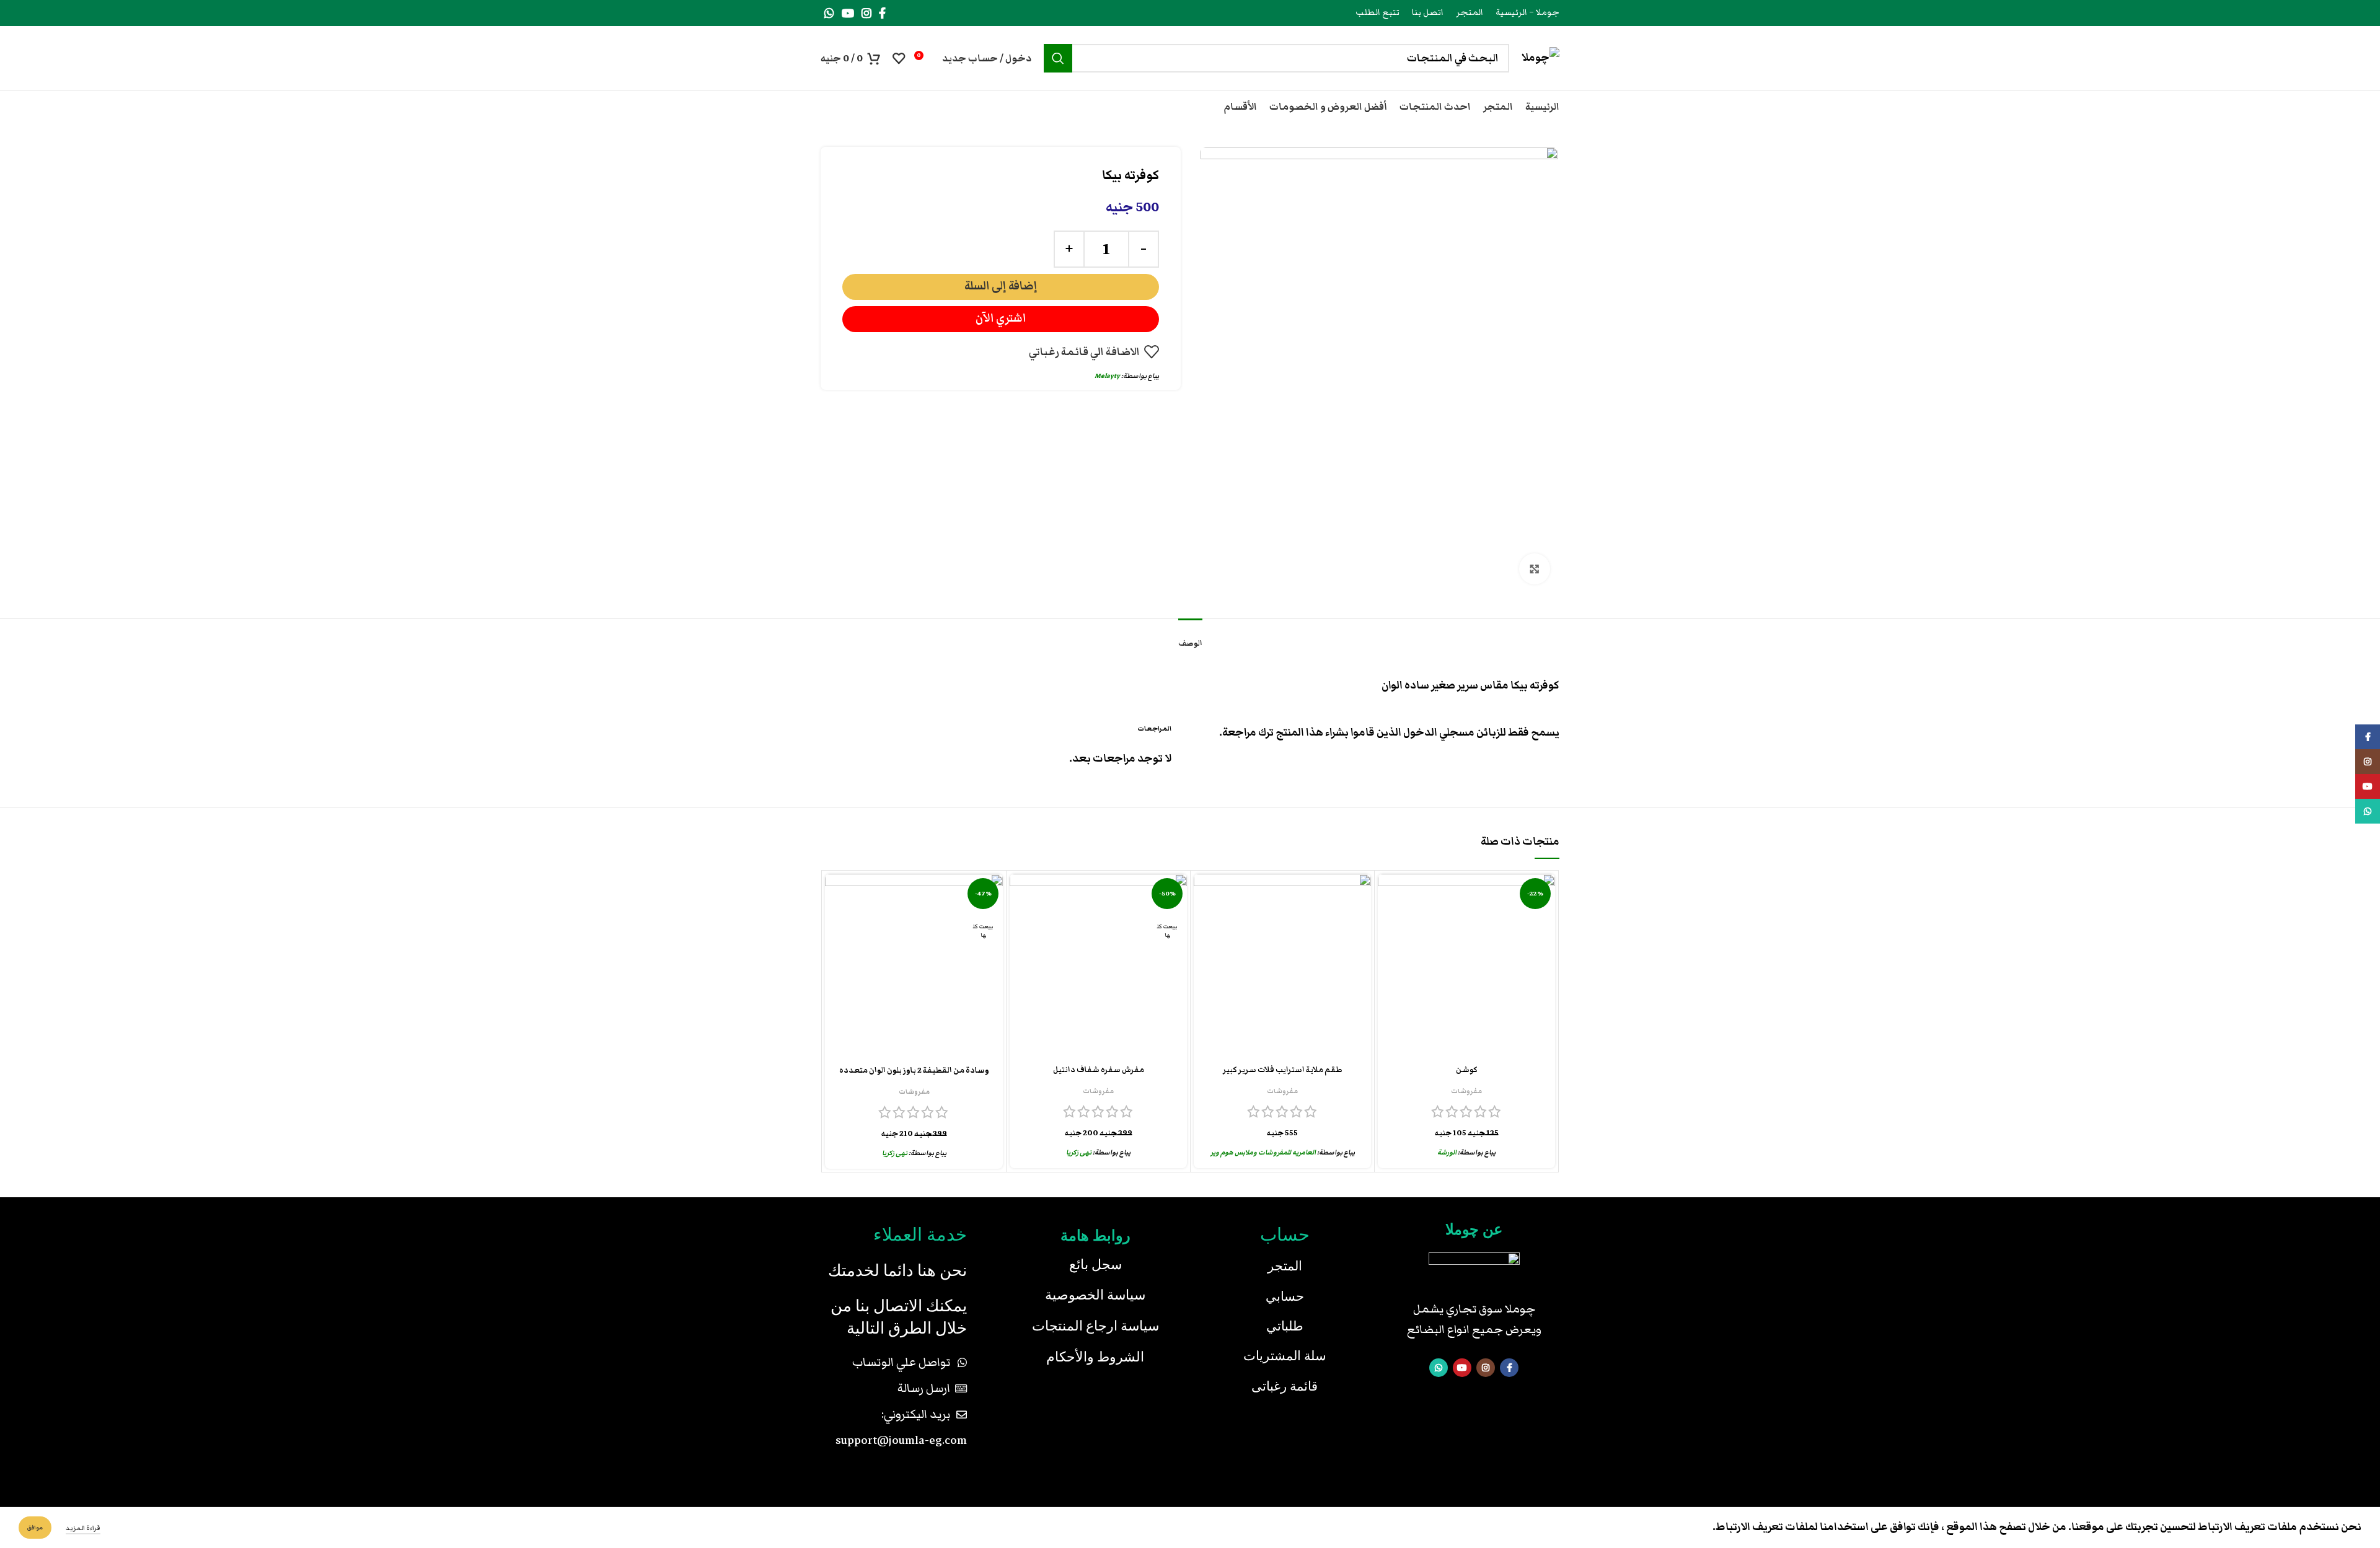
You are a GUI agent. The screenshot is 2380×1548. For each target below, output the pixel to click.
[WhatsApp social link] (829, 13)
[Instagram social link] (866, 13)
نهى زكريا (1079, 1152)
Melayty (1107, 376)
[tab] (1190, 637)
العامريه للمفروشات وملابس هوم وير (1263, 1152)
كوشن (1467, 1070)
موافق (35, 1528)
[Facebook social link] (882, 13)
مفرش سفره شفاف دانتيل (1099, 1070)
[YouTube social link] (848, 13)
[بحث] (1058, 58)
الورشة (1447, 1152)
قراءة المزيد (83, 1528)
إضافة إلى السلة (1001, 286)
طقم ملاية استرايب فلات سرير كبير (1283, 1070)
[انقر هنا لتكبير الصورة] (1535, 569)
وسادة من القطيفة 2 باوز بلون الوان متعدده (914, 1071)
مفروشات (1466, 1091)
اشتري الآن (1001, 318)
